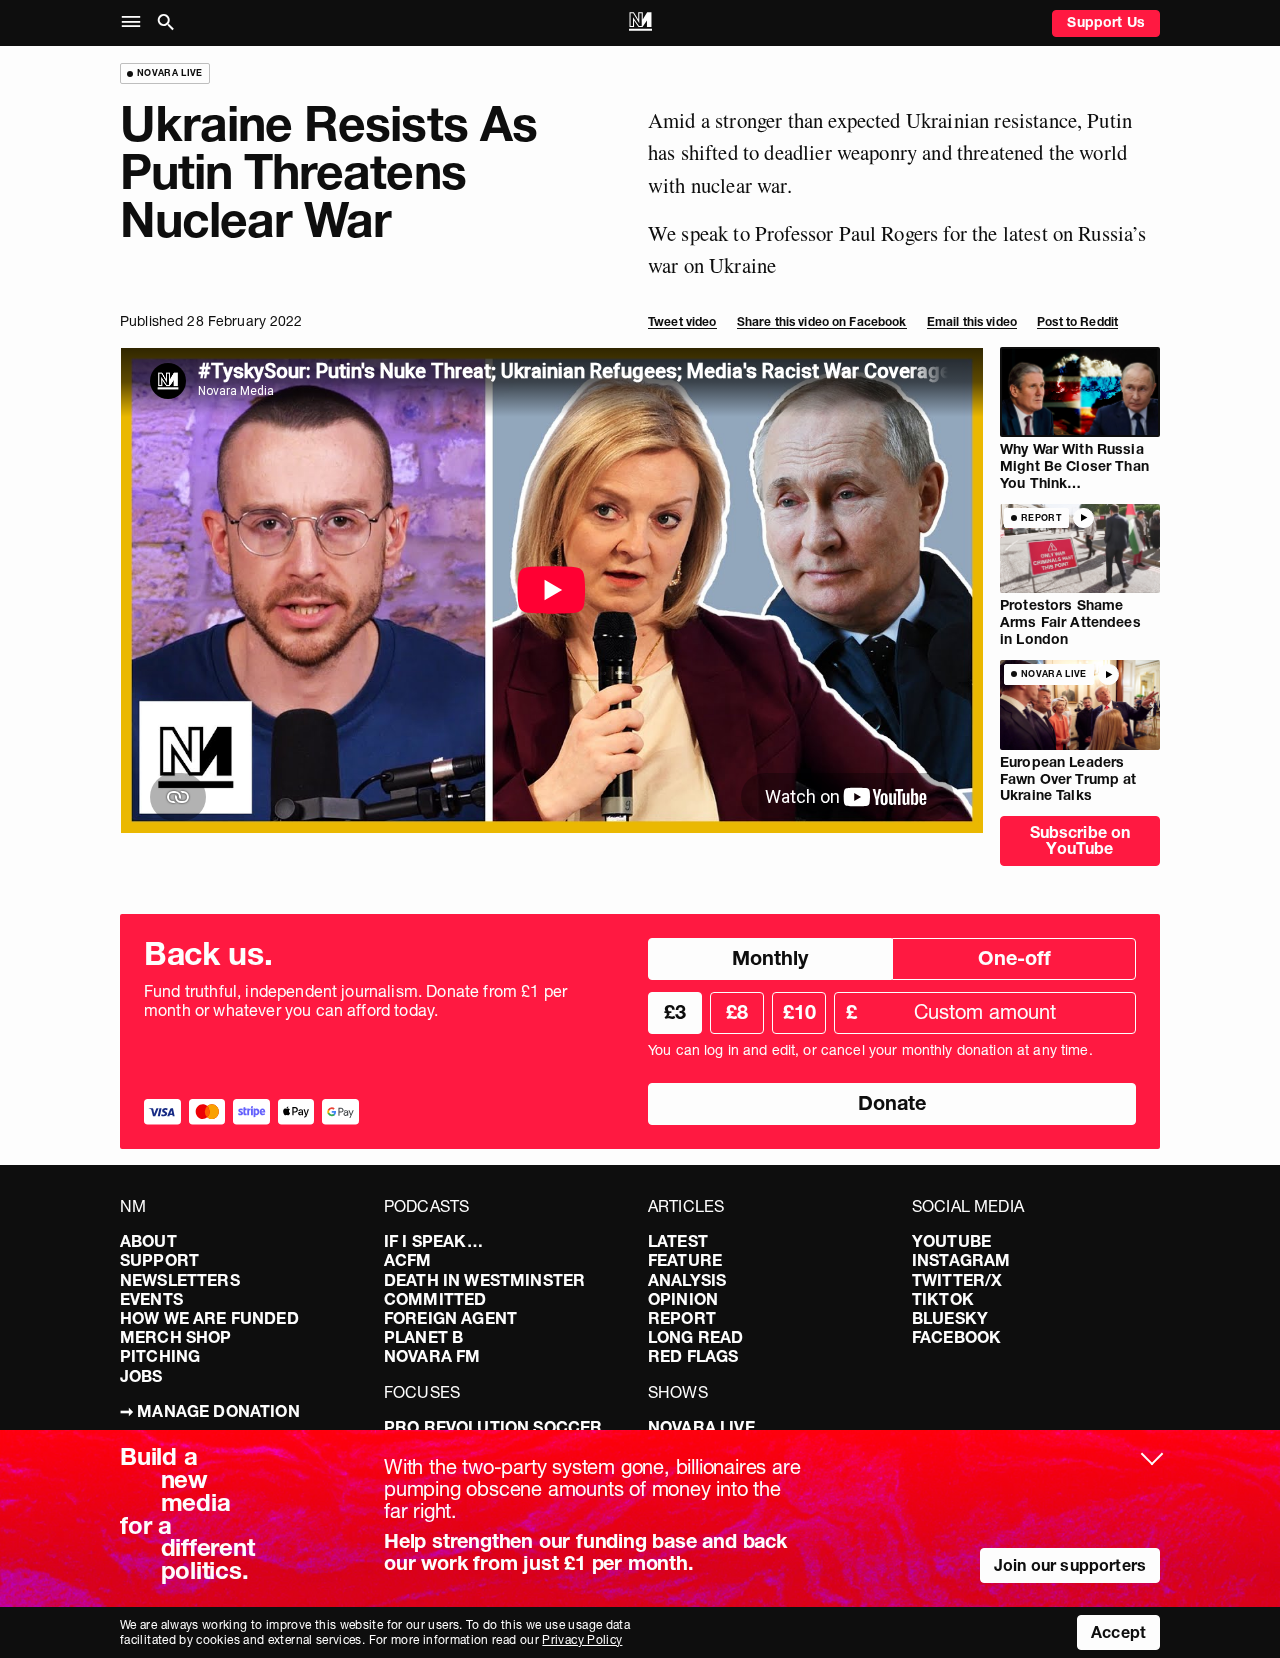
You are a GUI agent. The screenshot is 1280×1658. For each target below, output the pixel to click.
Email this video (972, 321)
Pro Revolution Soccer (493, 1427)
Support (159, 1260)
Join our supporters (1070, 1565)
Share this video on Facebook (822, 321)
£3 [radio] (675, 1012)
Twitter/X (957, 1280)
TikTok (943, 1299)
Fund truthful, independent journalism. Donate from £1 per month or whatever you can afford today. (355, 1001)
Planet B (423, 1337)
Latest (678, 1241)
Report (682, 1318)
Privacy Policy (582, 1639)
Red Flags (693, 1356)
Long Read (695, 1337)
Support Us (1106, 22)
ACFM (408, 1260)
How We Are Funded (209, 1318)
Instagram (961, 1260)
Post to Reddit (1077, 321)
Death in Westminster (484, 1280)
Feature (685, 1260)
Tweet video (682, 321)
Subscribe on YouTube (1080, 840)
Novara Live (701, 1427)
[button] (135, 22)
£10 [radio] (799, 1012)
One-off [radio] (1014, 958)
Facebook (956, 1337)
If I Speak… (433, 1241)
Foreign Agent (450, 1318)
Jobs (141, 1376)
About (148, 1241)
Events (151, 1299)
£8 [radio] (737, 1012)
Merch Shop (176, 1337)
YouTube (951, 1241)
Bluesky (950, 1318)
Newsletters (180, 1280)
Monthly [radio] (770, 958)
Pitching (160, 1356)
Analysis (687, 1280)
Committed (435, 1299)
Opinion (683, 1299)
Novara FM (432, 1356)
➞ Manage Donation (210, 1411)
